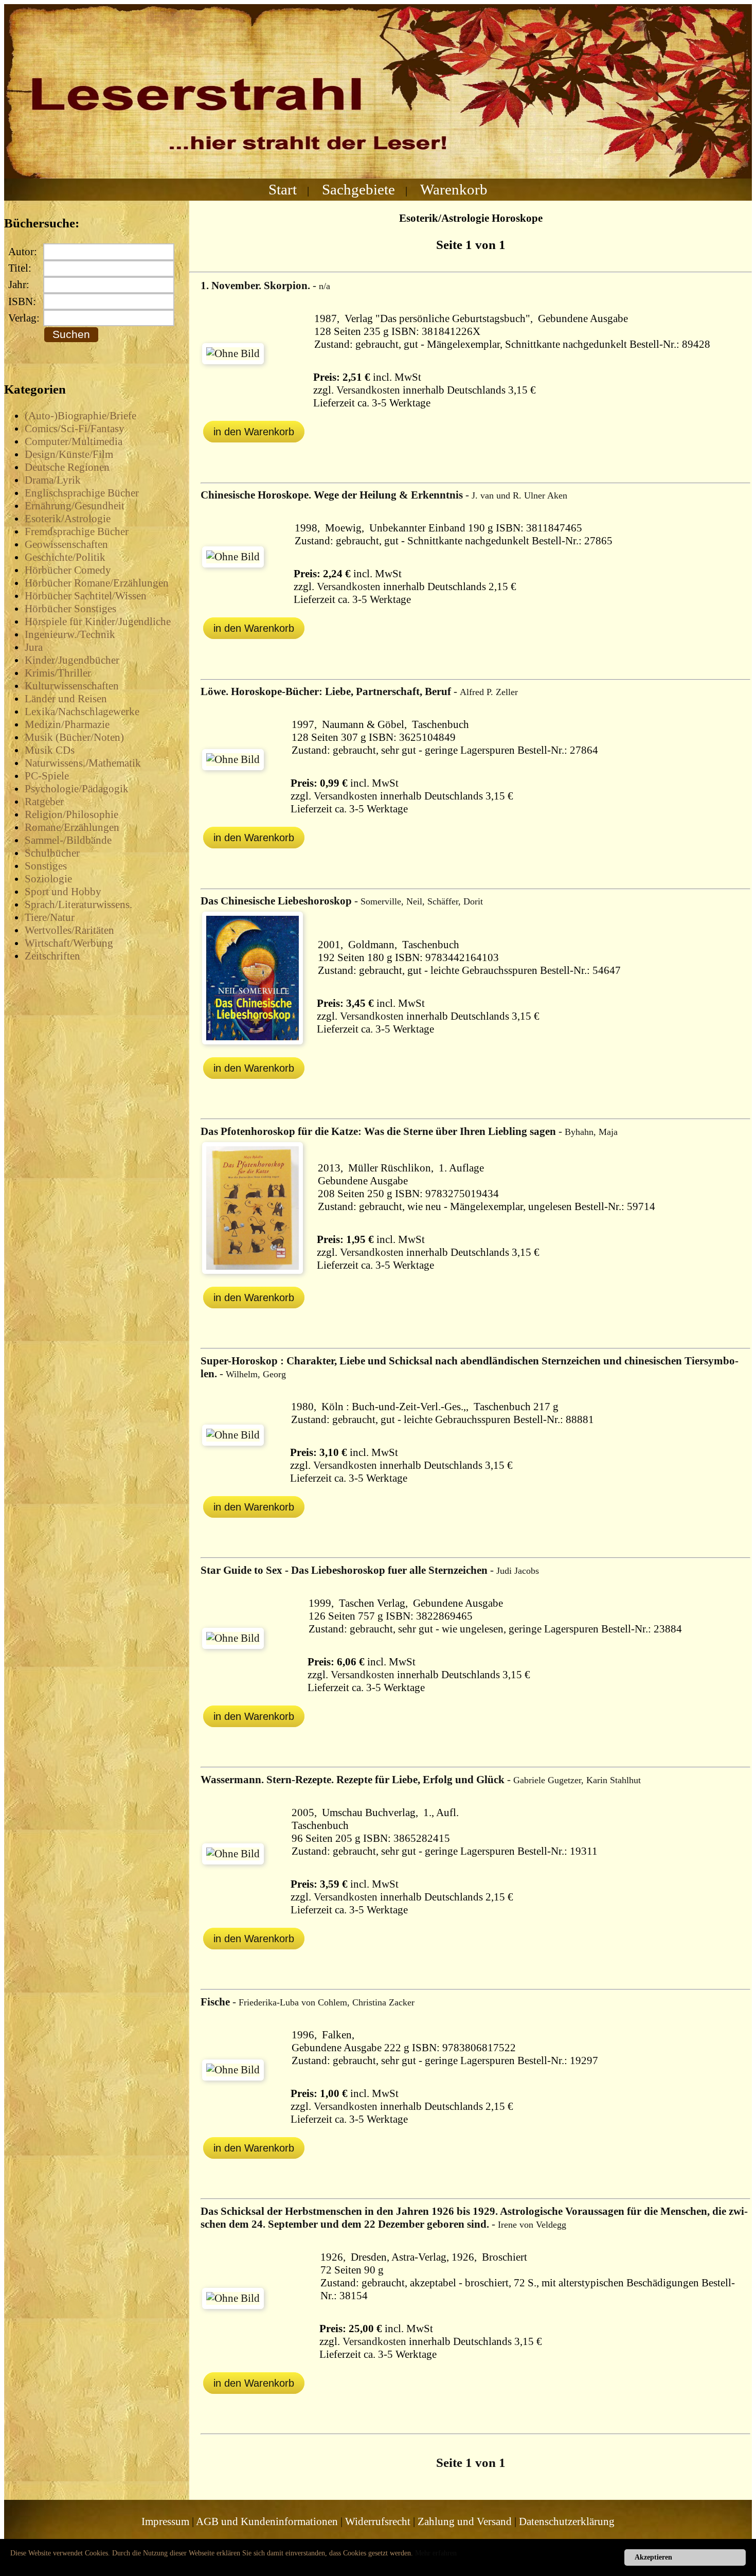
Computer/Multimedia (74, 441)
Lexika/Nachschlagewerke (82, 712)
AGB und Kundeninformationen (267, 2521)
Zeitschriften (52, 956)
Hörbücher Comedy (68, 570)
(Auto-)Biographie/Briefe (80, 416)
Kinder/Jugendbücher (72, 660)
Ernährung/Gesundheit (75, 506)
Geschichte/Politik (65, 557)
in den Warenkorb (254, 432)
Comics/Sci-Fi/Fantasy (75, 429)
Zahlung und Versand (465, 2521)
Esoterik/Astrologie (68, 519)
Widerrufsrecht (378, 2521)
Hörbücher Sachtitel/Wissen (86, 596)
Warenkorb (454, 189)
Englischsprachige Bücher (82, 493)
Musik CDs (50, 750)
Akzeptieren (653, 2557)
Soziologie (48, 879)
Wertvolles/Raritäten (69, 930)
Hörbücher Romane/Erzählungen (97, 583)
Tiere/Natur (50, 917)
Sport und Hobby (63, 892)
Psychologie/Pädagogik (77, 789)
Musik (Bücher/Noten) (74, 737)
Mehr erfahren (436, 2553)
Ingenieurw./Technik (70, 634)
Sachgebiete (358, 189)
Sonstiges (46, 866)
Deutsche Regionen (67, 467)
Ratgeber (44, 802)
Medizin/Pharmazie (67, 724)
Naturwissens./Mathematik (83, 763)
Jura (34, 647)
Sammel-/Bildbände (68, 840)
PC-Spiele (47, 776)
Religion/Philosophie (71, 814)
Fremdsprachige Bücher (77, 531)
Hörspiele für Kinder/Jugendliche (98, 621)
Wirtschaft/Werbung (69, 943)
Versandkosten (368, 390)
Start (283, 189)
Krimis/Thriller (58, 673)
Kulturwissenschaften (72, 686)
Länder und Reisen (66, 699)
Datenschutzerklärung (567, 2521)
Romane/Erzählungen (72, 827)
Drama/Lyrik (53, 480)
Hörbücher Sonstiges (70, 609)
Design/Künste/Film (69, 454)
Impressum (165, 2521)
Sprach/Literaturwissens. (78, 904)
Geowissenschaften (66, 544)
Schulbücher (52, 853)
